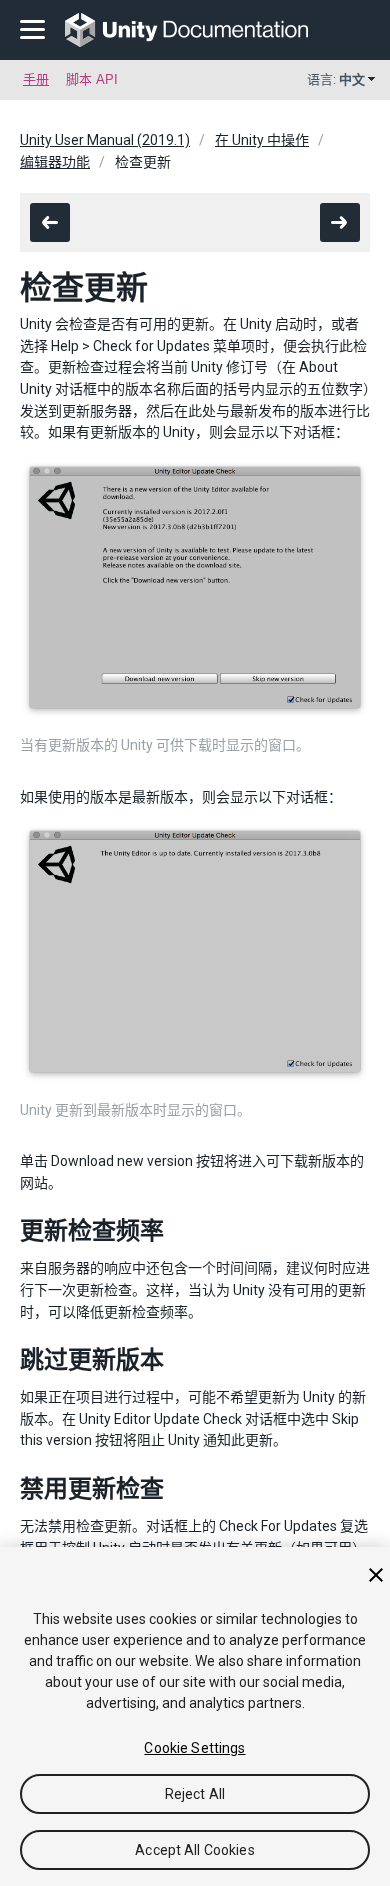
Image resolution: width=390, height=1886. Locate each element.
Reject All (195, 1794)
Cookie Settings (194, 1748)
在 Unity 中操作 (262, 140)
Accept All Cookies (195, 1850)
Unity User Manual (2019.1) (105, 140)
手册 (36, 79)
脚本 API (92, 79)
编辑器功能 (55, 162)
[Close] (376, 1575)
